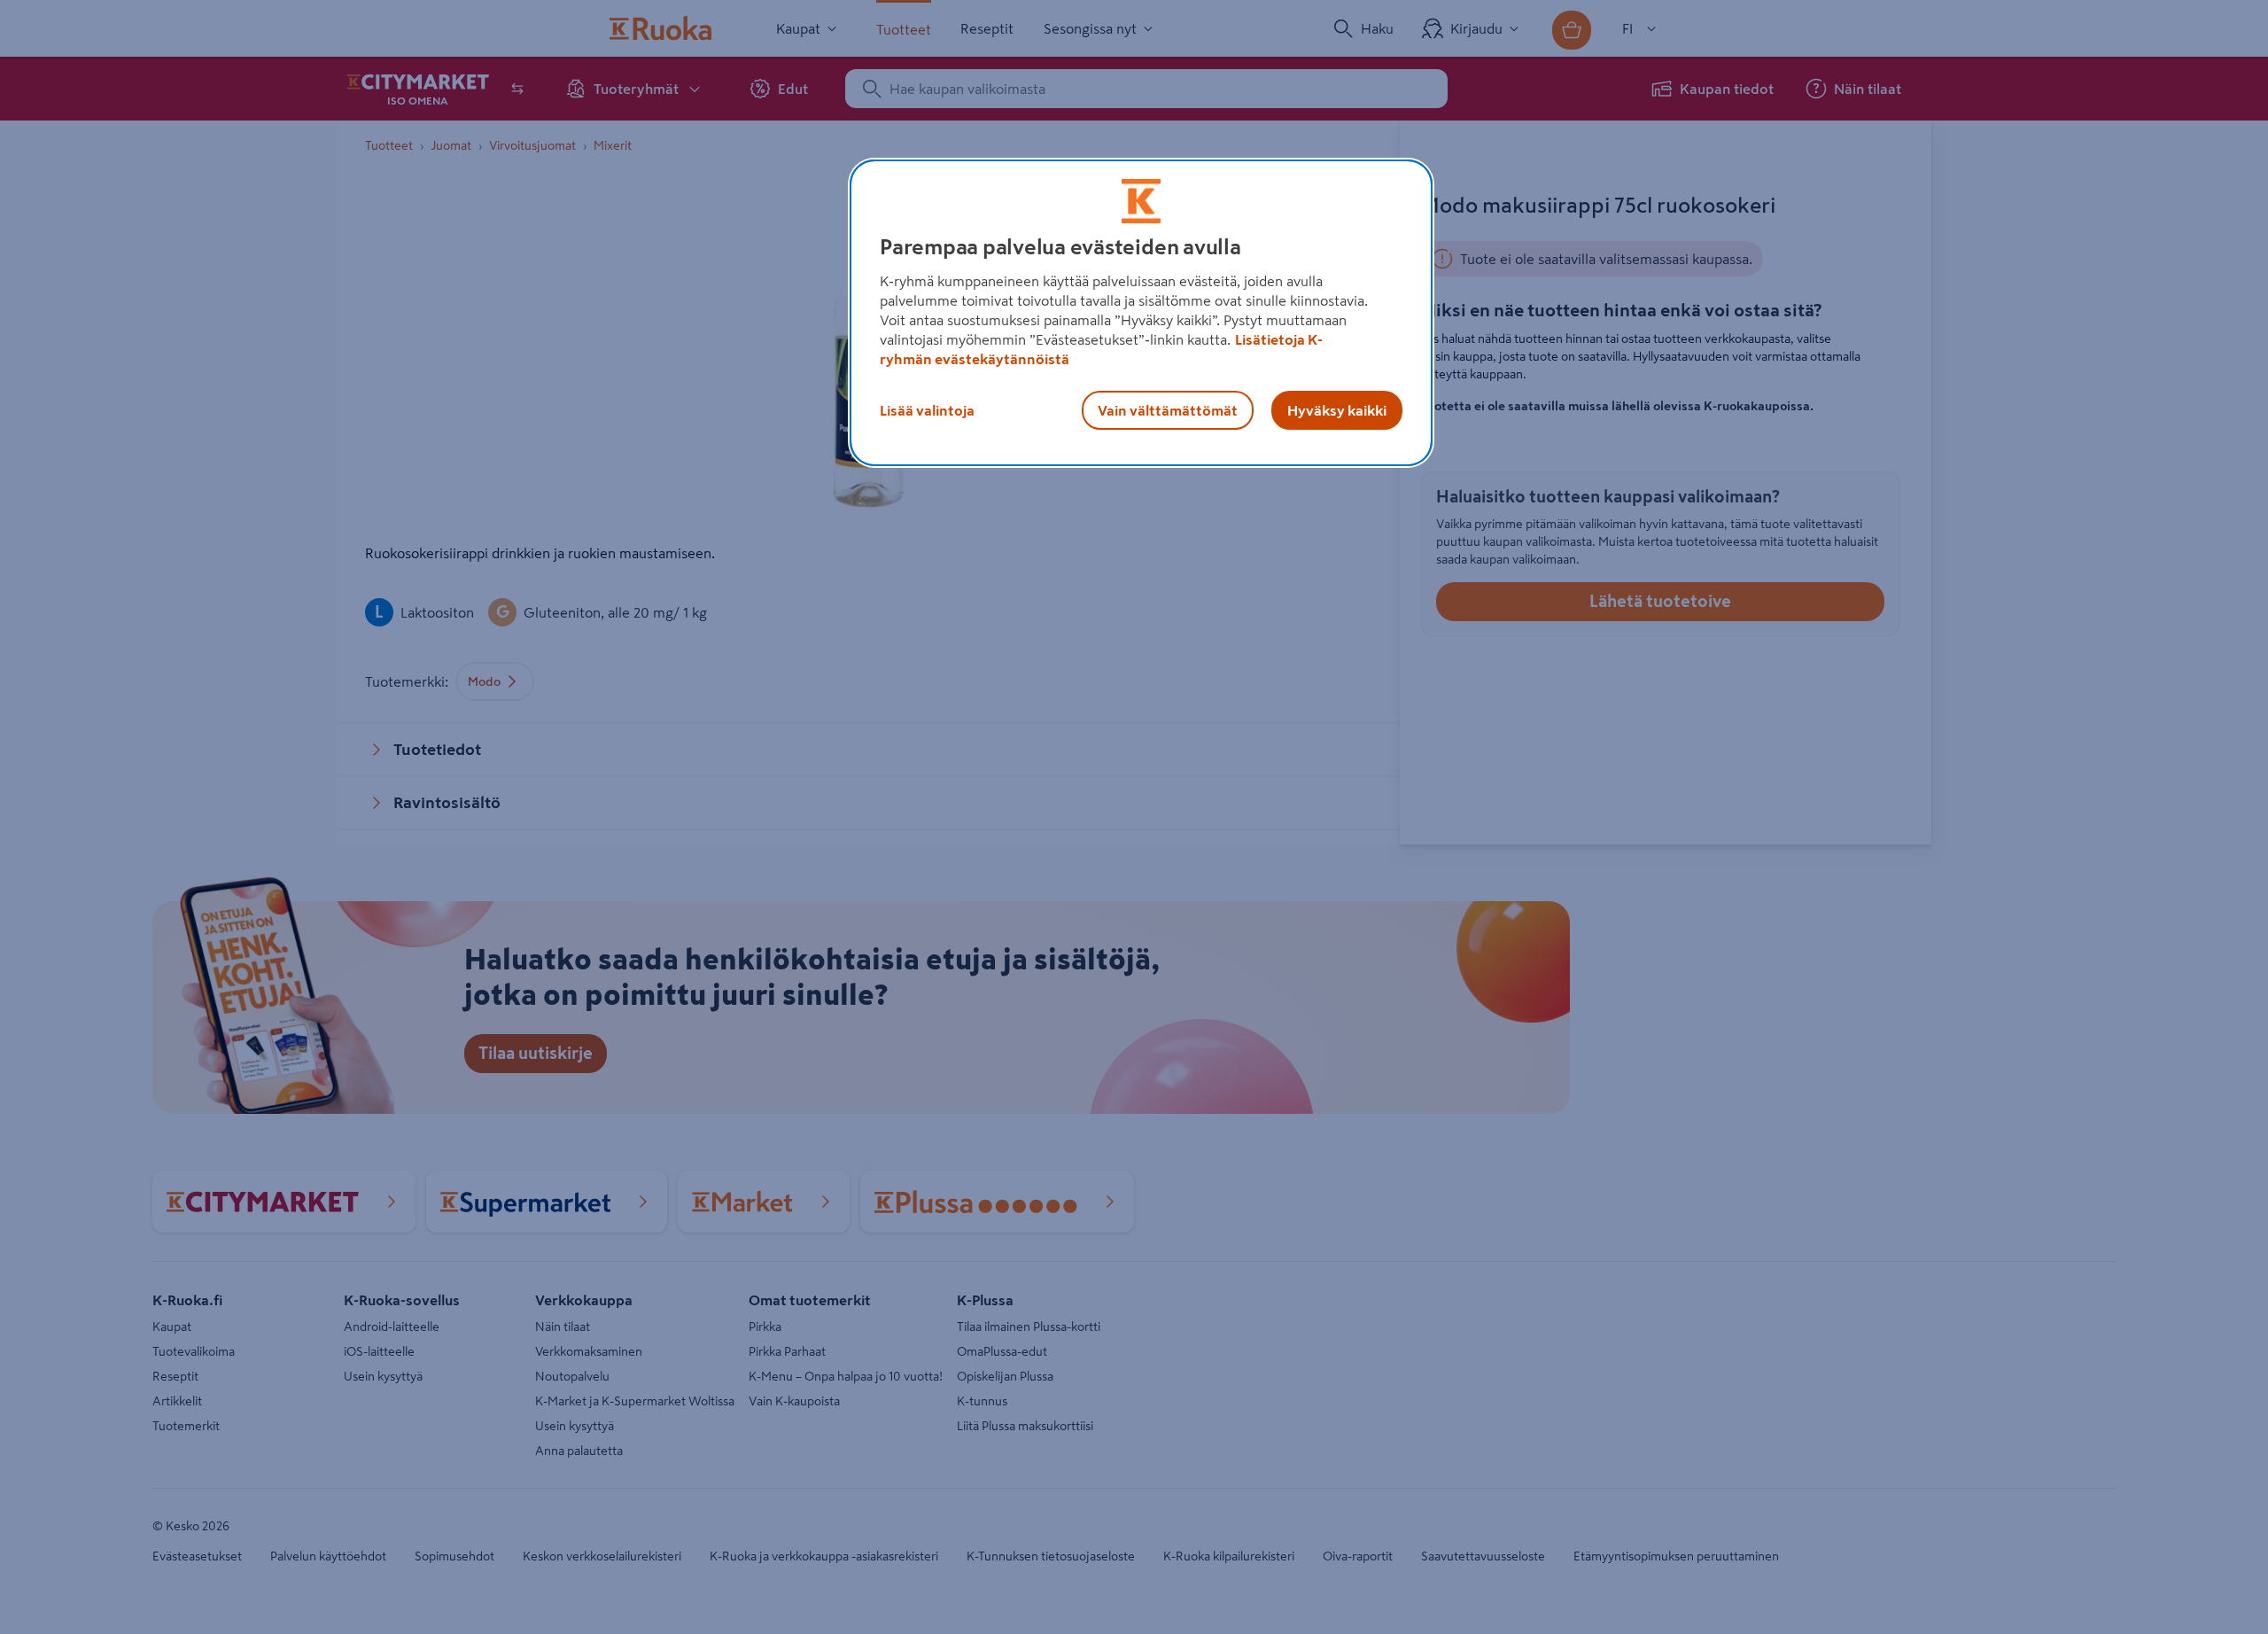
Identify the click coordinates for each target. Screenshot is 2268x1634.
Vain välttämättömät (1168, 410)
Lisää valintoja (927, 410)
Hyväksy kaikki (1337, 410)
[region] (1141, 313)
